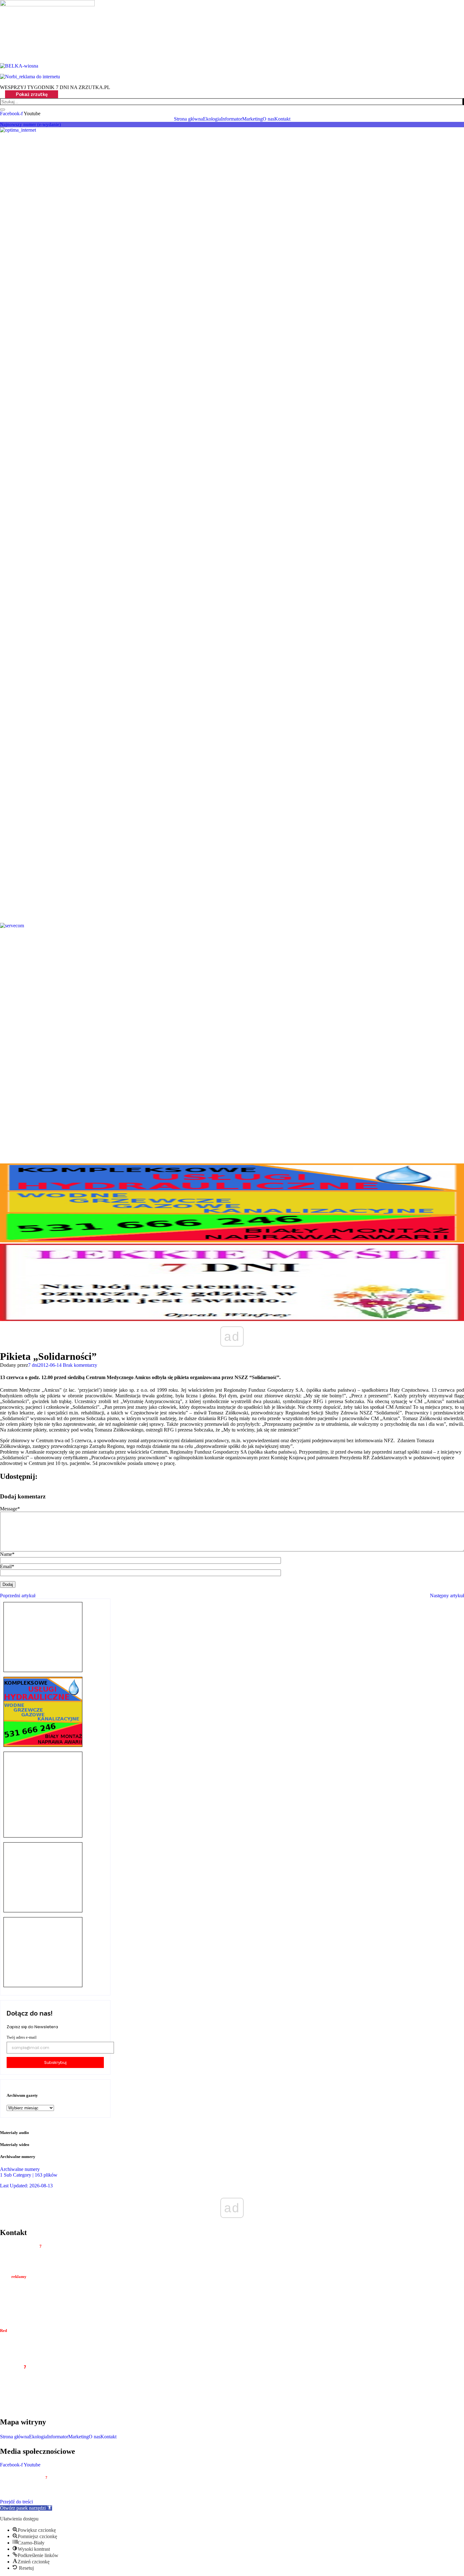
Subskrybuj (55, 2062)
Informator (58, 2437)
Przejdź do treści (16, 2502)
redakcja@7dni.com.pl (37, 2349)
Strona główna (15, 2437)
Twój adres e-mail (22, 2037)
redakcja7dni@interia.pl (39, 2306)
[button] (26, 2508)
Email (7, 1566)
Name (7, 1554)
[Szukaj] (463, 102)
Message (10, 1509)
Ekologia (38, 2437)
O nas (95, 2437)
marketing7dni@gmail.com (42, 2300)
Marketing (78, 2437)
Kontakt (108, 2437)
